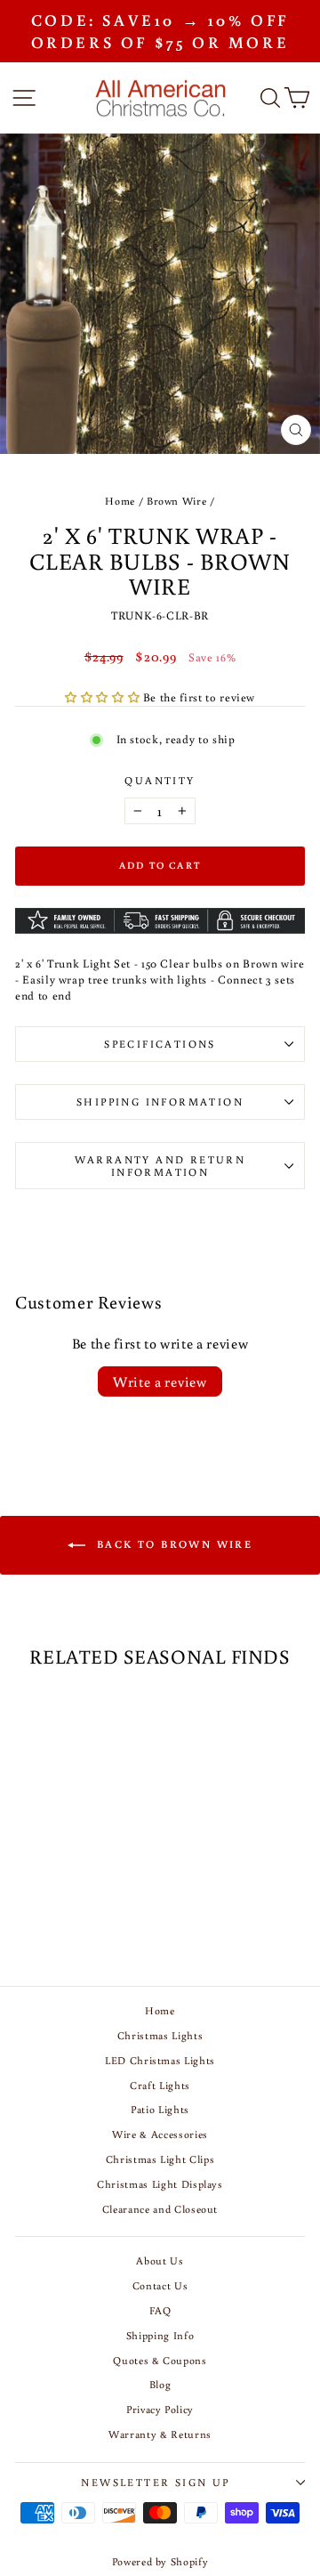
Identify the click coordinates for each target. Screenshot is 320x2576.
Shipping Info (160, 2335)
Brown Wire (177, 501)
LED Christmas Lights (160, 2060)
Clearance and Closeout (160, 2209)
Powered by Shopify (160, 2561)
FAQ (160, 2310)
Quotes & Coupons (160, 2360)
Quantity (160, 780)
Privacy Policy (160, 2409)
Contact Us (160, 2285)
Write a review (160, 1381)
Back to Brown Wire (173, 1544)
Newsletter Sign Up (155, 2482)
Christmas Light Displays (160, 2184)
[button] (104, 697)
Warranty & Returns (160, 2434)
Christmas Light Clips (160, 2159)
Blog (160, 2384)
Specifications (160, 1044)
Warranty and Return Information (160, 1166)
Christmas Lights (160, 2035)
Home (120, 501)
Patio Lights (160, 2109)
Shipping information (160, 1102)
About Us (160, 2260)
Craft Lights (160, 2085)
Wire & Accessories (160, 2134)
